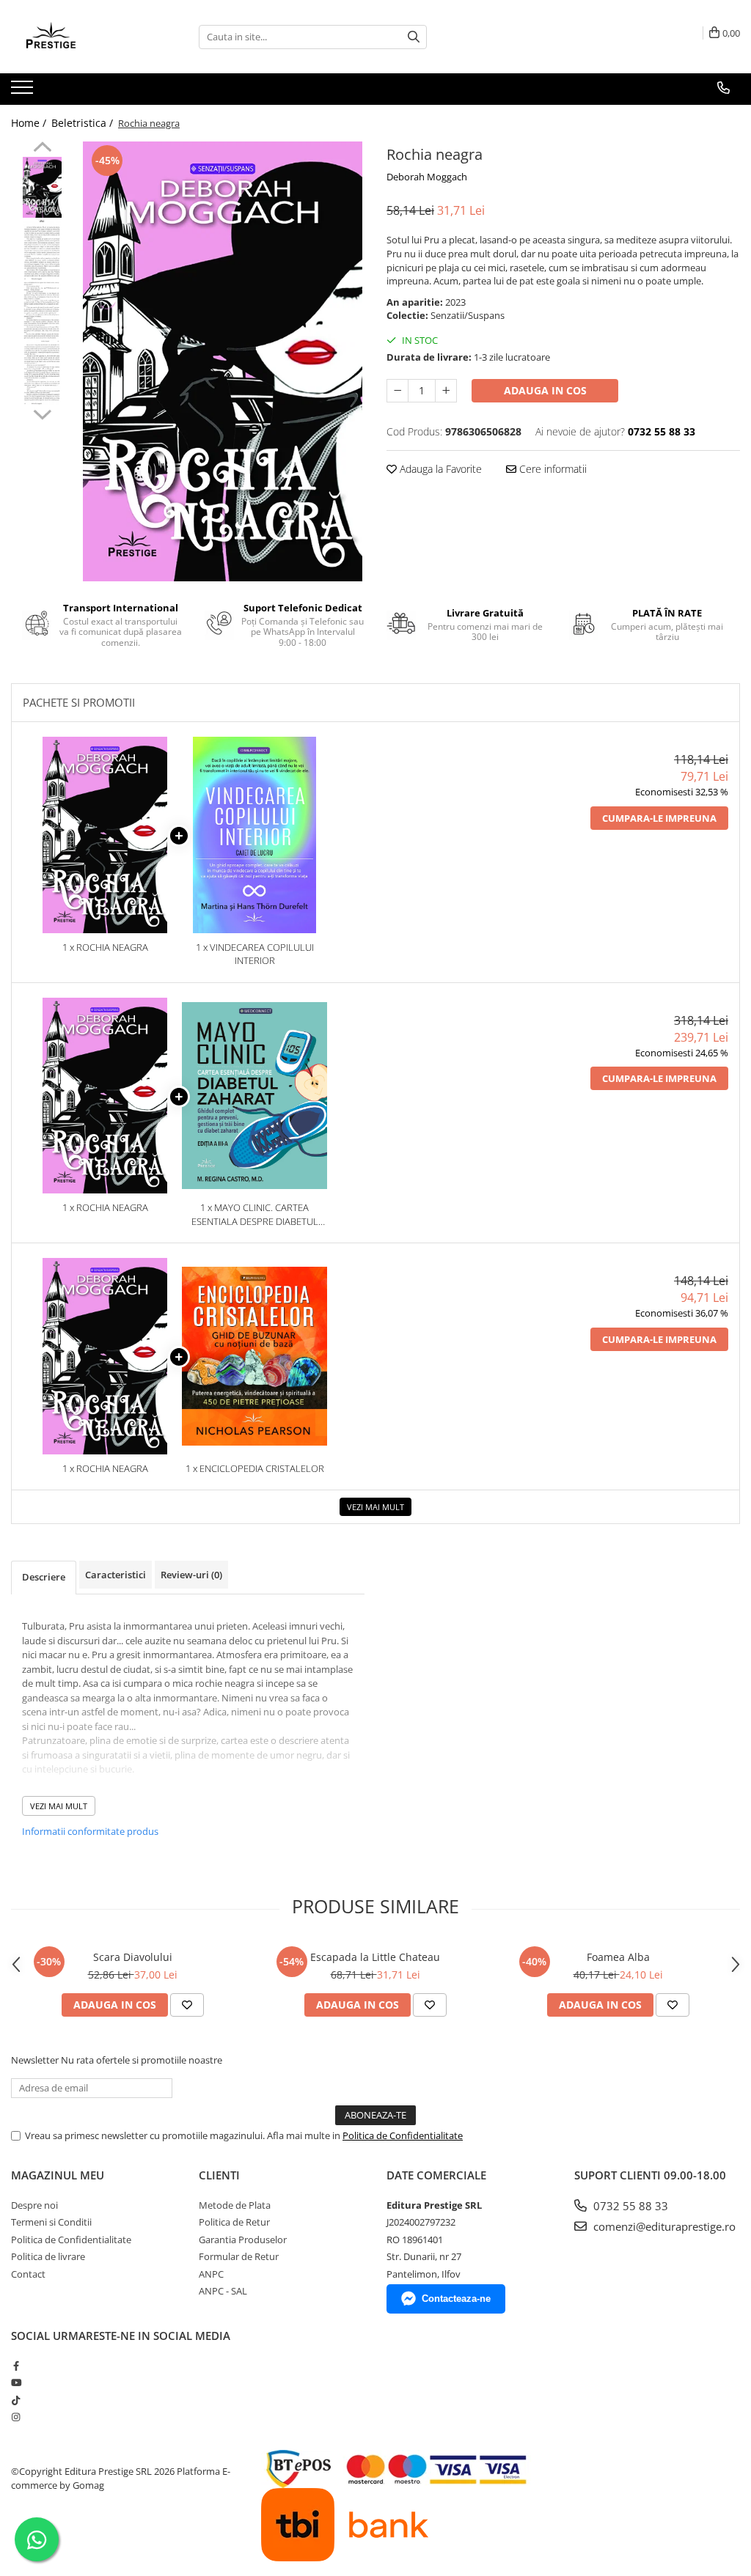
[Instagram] (16, 2417)
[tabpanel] (223, 361)
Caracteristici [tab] (116, 1575)
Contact (28, 2274)
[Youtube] (16, 2382)
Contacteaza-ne (456, 2299)
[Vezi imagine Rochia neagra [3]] (42, 374)
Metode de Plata (235, 2205)
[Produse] (24, 92)
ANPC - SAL (223, 2291)
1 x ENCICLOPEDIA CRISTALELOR (255, 1468)
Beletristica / (84, 123)
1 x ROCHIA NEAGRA (105, 947)
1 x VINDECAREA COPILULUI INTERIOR (255, 954)
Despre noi (34, 2205)
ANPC (211, 2274)
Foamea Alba (618, 1957)
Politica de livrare (48, 2256)
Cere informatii (552, 469)
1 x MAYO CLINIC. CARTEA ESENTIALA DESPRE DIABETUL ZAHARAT (255, 1214)
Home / (30, 123)
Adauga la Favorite (439, 469)
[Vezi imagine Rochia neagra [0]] (42, 187)
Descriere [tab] (44, 1577)
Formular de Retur (239, 2256)
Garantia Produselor (243, 2240)
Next (42, 413)
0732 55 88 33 (629, 2206)
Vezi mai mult (375, 1507)
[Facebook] (16, 2366)
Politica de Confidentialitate (403, 2135)
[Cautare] (414, 37)
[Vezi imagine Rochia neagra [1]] (42, 250)
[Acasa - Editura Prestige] (84, 37)
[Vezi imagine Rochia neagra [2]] (42, 312)
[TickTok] (16, 2400)
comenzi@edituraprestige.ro (663, 2226)
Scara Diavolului (133, 1957)
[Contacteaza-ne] (723, 88)
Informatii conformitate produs (90, 1831)
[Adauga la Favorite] (187, 2005)
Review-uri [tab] (191, 1575)
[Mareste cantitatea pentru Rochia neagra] (446, 391)
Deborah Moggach (427, 177)
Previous (42, 149)
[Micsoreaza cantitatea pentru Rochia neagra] (398, 391)
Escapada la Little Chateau (375, 1957)
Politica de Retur (234, 2222)
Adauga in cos (545, 390)
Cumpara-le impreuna (659, 818)
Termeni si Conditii (51, 2222)
